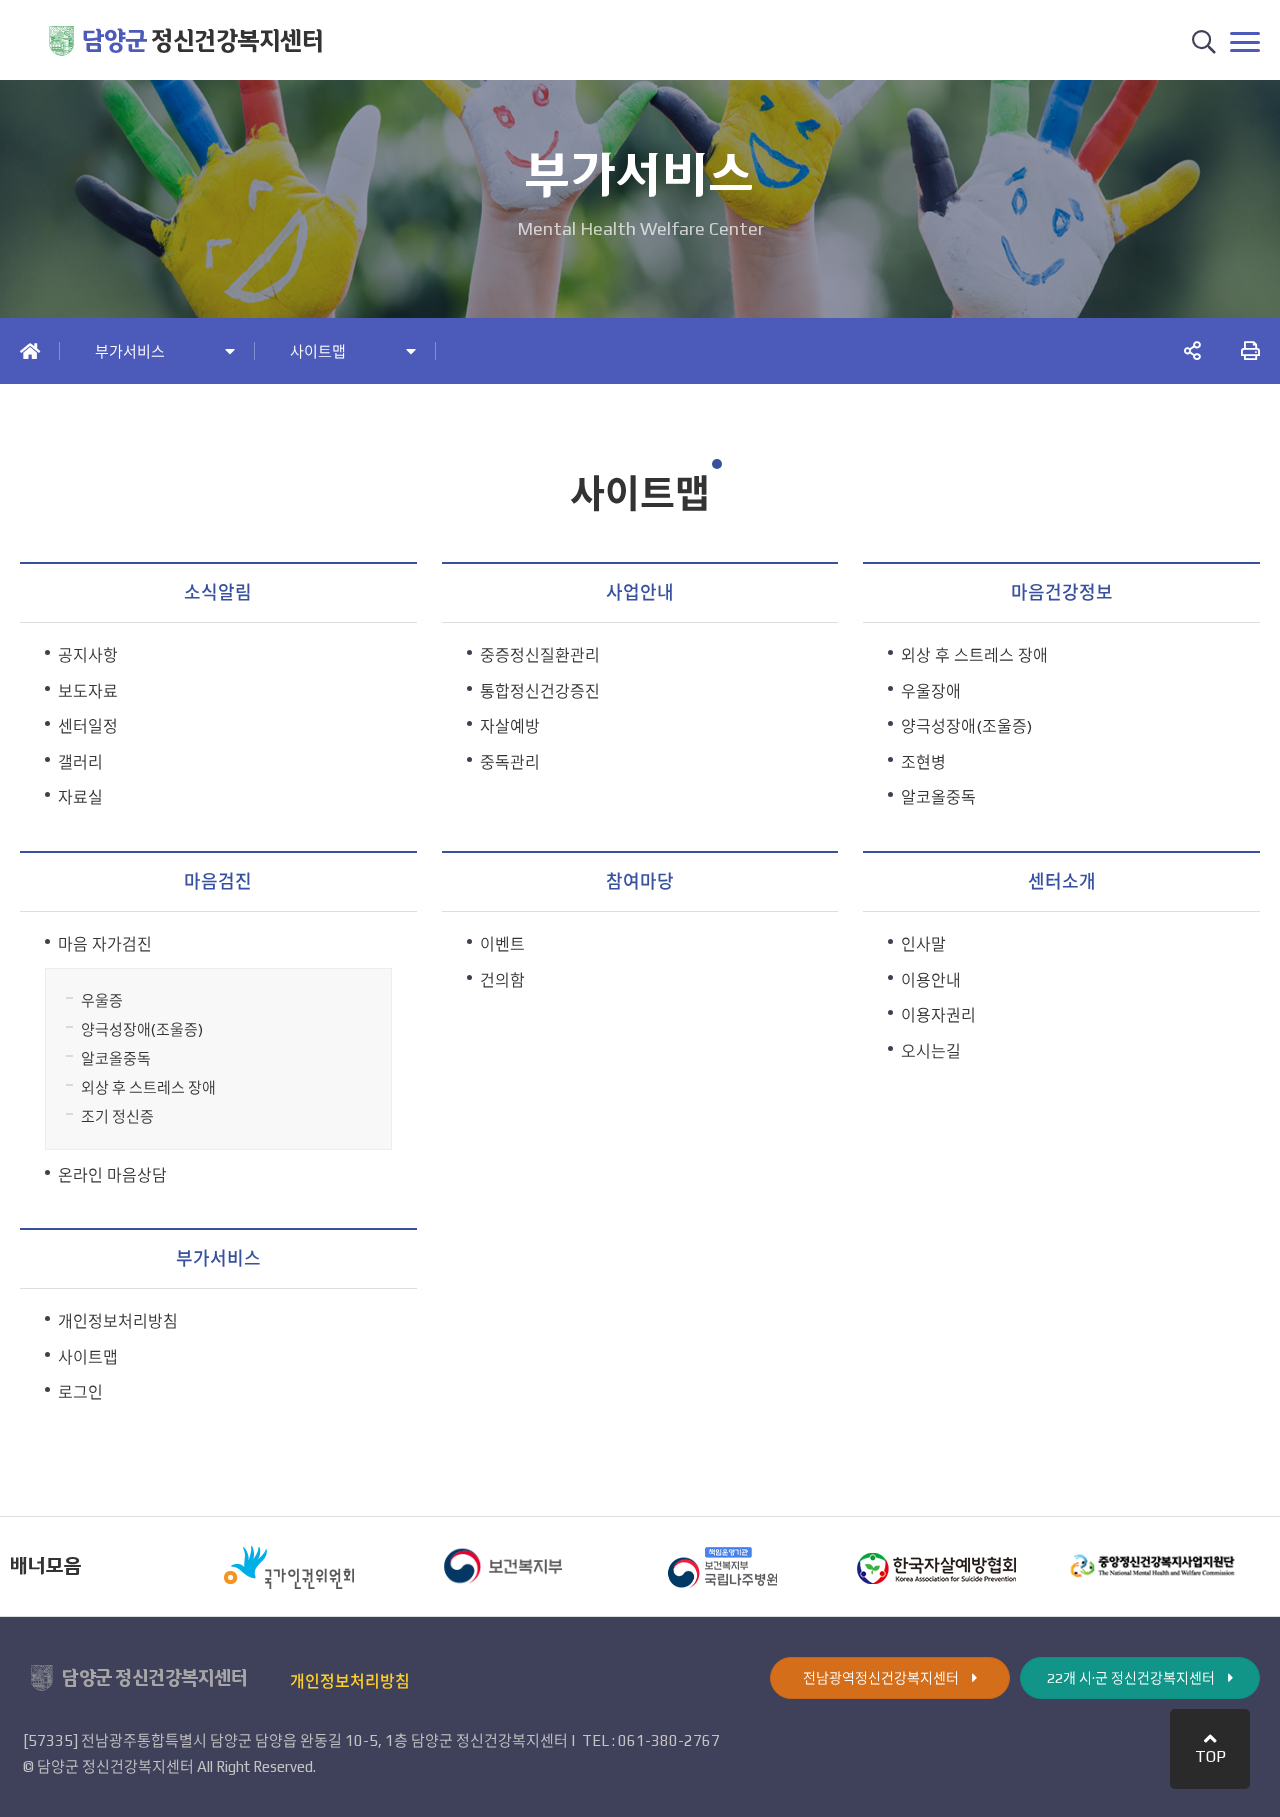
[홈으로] (30, 351)
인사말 (923, 944)
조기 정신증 (117, 1116)
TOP (1210, 1756)
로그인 (80, 1392)
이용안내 (931, 980)
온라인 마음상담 (112, 1175)
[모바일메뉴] (1245, 42)
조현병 (923, 762)
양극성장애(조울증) (966, 726)
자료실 (80, 797)
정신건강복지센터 (202, 41)
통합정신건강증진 (540, 691)
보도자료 (88, 691)
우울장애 (931, 691)
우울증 (102, 1000)
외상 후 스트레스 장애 (974, 655)
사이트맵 (318, 351)
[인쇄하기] (1250, 351)
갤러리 (80, 762)
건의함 (502, 980)
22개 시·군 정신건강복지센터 (1132, 1678)
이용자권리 (938, 1015)
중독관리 (510, 762)
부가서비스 (130, 351)
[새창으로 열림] (288, 1568)
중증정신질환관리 (540, 655)
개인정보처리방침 (118, 1321)
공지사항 (88, 655)
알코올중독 (938, 797)
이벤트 (502, 944)
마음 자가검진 (105, 944)
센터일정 (88, 726)
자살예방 (510, 726)
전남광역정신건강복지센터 (882, 1678)
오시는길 (931, 1051)
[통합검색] (1204, 42)
